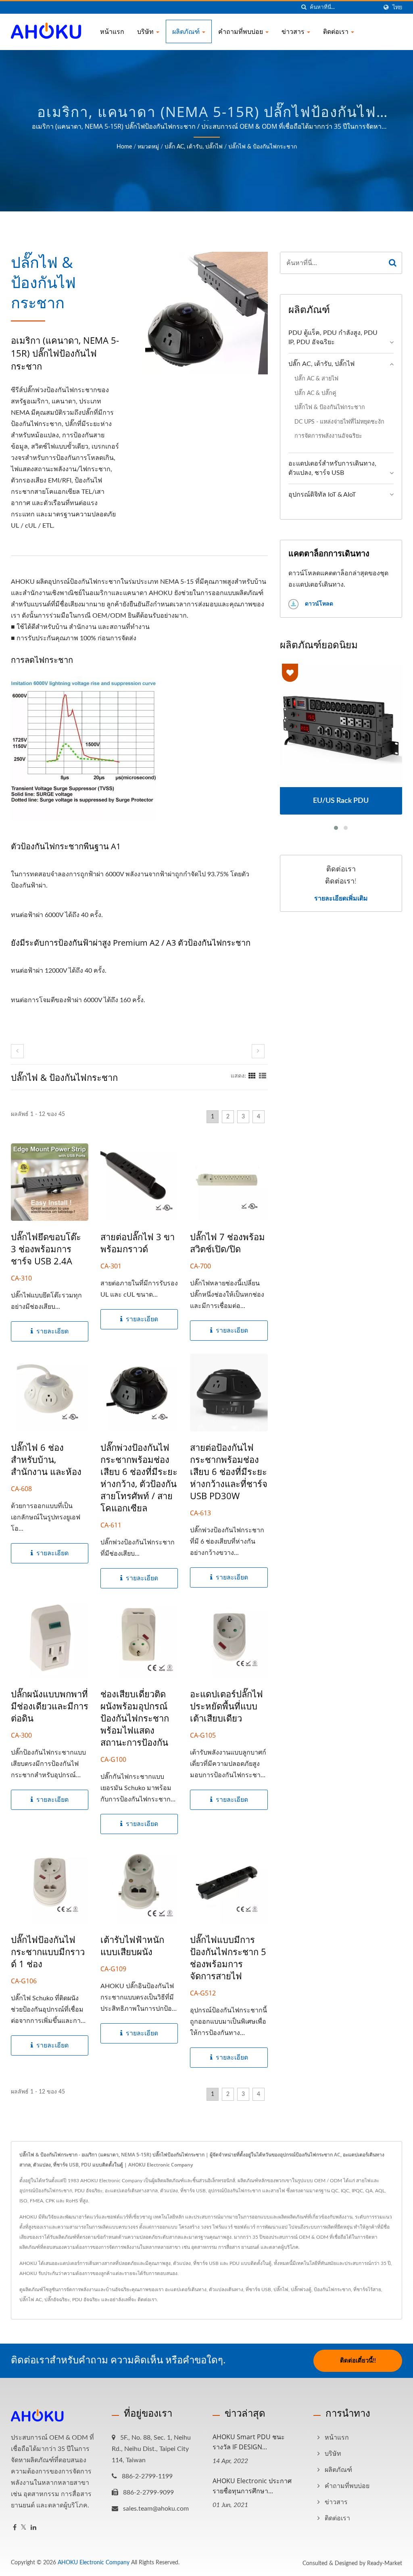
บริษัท (146, 31)
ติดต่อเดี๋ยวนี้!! (358, 2361)
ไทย (397, 7)
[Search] (393, 263)
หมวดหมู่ (148, 147)
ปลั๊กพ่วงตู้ (301, 2290)
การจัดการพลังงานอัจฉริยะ (328, 436)
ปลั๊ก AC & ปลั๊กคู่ (315, 393)
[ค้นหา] (304, 7)
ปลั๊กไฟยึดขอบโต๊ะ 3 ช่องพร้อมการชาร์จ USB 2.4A (46, 1249)
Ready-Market (385, 2563)
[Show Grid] (252, 1076)
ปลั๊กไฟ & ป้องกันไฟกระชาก (263, 147)
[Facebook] (15, 2528)
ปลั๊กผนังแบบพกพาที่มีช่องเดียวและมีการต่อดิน (50, 1706)
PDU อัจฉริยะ (86, 2300)
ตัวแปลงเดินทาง (226, 2290)
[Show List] (263, 1076)
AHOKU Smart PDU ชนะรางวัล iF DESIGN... (249, 2442)
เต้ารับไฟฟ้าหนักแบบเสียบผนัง (132, 1945)
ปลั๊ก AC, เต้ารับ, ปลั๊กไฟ (194, 147)
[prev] (17, 1051)
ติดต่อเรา (337, 31)
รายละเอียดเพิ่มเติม (341, 898)
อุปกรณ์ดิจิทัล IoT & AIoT (322, 495)
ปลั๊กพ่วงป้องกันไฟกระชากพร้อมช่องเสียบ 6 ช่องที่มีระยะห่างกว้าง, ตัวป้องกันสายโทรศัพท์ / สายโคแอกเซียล (139, 1477)
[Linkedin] (33, 2528)
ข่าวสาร (294, 31)
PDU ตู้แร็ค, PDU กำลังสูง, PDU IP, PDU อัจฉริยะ (333, 337)
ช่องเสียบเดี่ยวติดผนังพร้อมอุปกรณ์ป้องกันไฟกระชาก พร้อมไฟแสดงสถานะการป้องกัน (135, 1718)
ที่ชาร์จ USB (258, 2290)
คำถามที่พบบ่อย (241, 31)
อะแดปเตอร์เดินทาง (186, 2290)
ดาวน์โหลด (318, 604)
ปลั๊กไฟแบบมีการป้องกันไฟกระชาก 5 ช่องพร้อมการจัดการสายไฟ (228, 1958)
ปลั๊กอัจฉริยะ (57, 2300)
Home (124, 147)
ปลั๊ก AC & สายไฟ (316, 379)
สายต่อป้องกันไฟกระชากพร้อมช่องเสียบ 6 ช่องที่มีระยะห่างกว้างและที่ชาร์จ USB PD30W (229, 1471)
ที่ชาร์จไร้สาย (367, 2290)
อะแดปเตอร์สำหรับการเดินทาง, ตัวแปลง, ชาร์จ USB (332, 468)
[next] (258, 1051)
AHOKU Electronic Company (94, 2563)
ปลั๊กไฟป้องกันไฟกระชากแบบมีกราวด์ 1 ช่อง (48, 1951)
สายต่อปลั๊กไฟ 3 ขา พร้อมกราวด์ (138, 1243)
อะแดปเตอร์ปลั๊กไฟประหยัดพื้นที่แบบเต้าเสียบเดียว (226, 1706)
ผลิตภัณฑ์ (187, 31)
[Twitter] (24, 2528)
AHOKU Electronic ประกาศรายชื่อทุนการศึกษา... (252, 2486)
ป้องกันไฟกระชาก (332, 2290)
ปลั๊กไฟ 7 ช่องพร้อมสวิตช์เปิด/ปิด (227, 1243)
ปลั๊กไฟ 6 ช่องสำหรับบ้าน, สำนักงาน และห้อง (46, 1459)
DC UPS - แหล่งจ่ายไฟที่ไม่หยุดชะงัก (339, 422)
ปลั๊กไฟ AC (31, 2300)
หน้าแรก (112, 31)
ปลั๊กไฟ (281, 2290)
